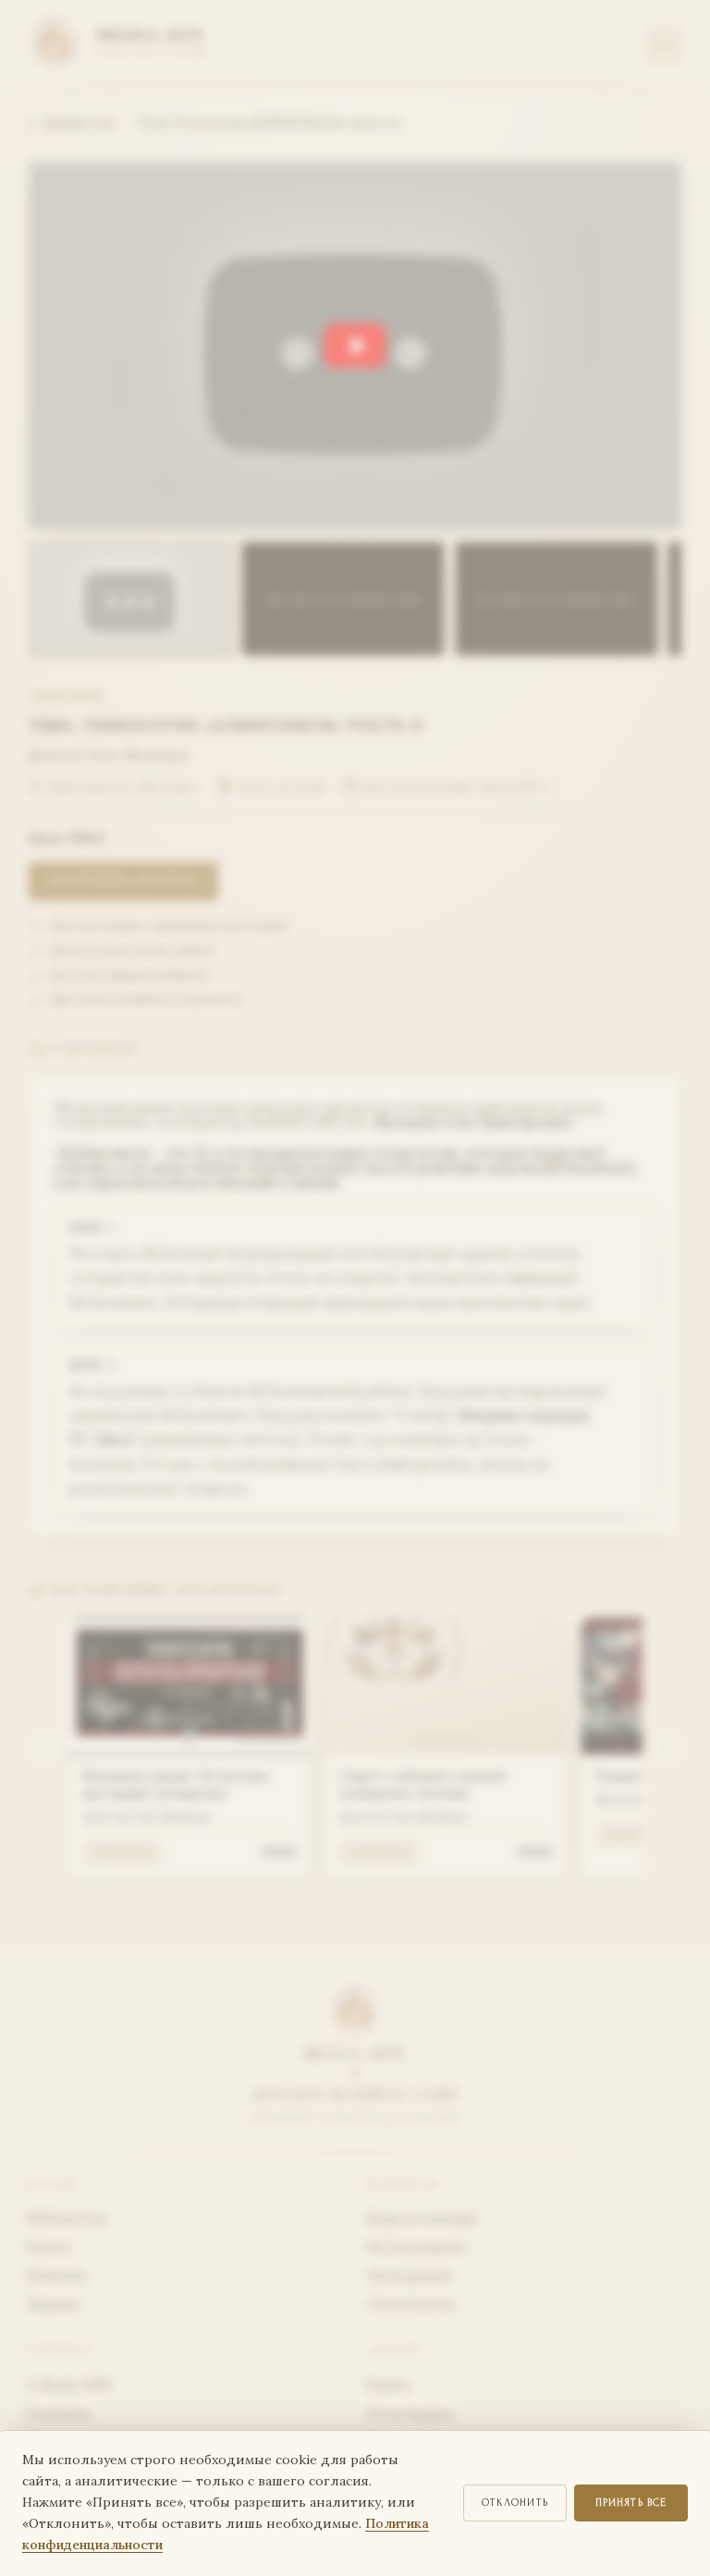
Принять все (631, 2503)
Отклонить (514, 2503)
